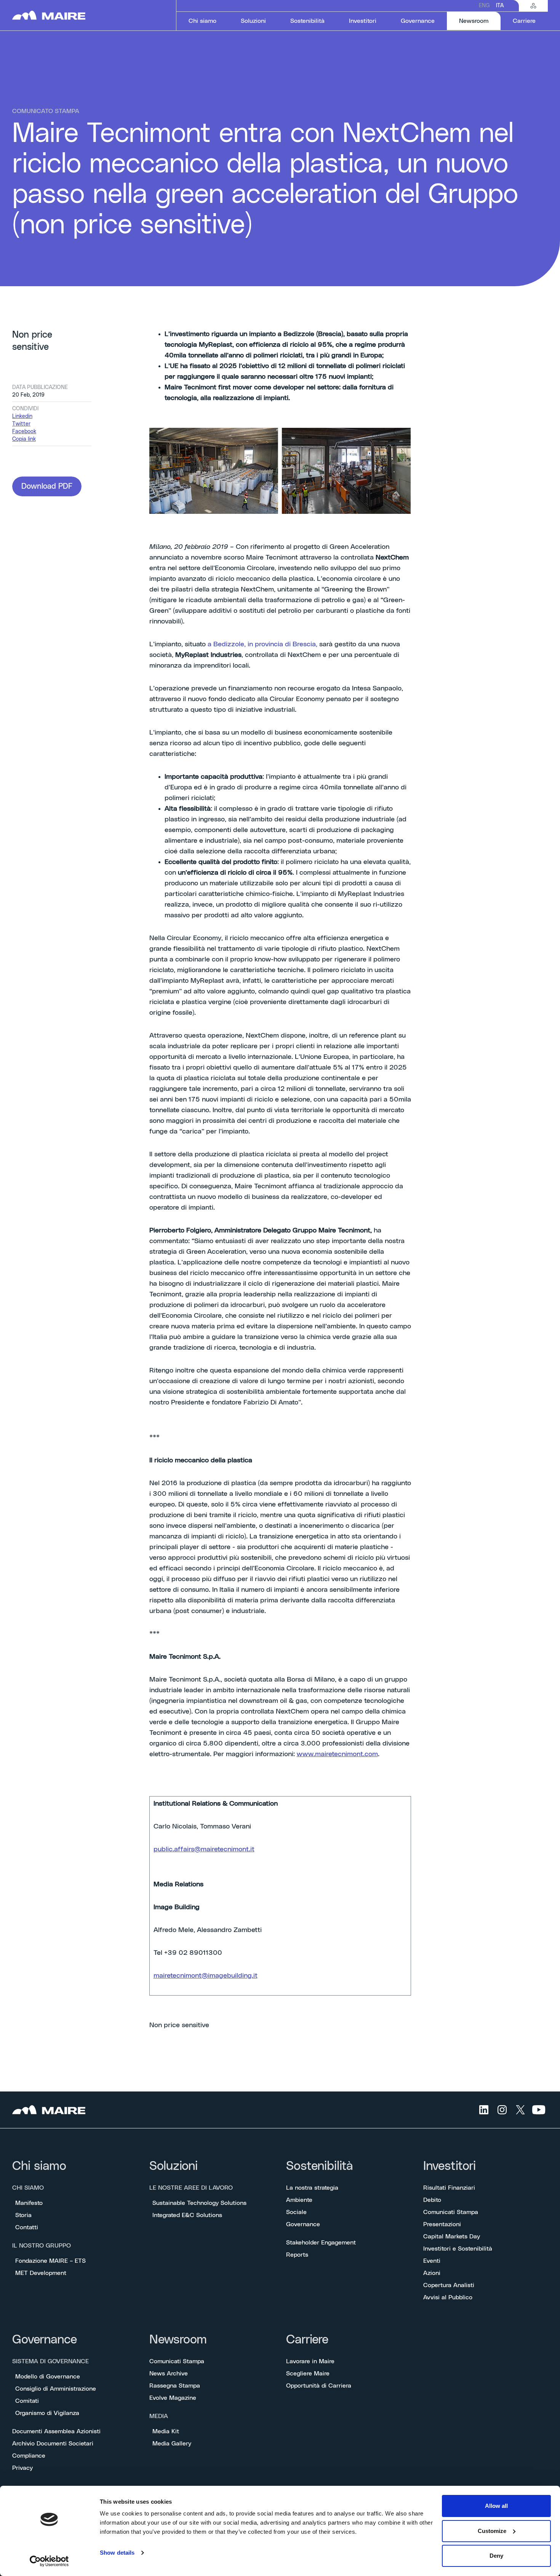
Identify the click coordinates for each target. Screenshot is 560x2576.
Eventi (432, 2261)
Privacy (22, 2468)
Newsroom (178, 2340)
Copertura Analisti (449, 2285)
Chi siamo (39, 2166)
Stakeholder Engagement (321, 2243)
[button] (47, 486)
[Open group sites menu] (533, 6)
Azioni (432, 2273)
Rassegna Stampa (175, 2386)
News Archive (169, 2374)
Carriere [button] (524, 21)
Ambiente (299, 2200)
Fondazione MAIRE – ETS (50, 2261)
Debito (432, 2200)
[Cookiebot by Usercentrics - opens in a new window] (49, 2561)
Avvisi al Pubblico (448, 2297)
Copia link (24, 439)
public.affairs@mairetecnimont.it (204, 1849)
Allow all (496, 2506)
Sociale (296, 2212)
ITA (500, 6)
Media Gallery (172, 2444)
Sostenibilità (320, 2166)
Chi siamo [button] (202, 21)
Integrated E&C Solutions (187, 2215)
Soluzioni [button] (253, 21)
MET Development (41, 2273)
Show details (117, 2553)
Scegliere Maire (308, 2374)
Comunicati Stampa (451, 2212)
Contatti (27, 2227)
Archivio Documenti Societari (53, 2444)
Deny (496, 2556)
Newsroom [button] (480, 21)
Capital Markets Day (452, 2236)
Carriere (307, 2340)
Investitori (450, 2166)
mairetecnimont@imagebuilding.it (206, 1976)
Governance (303, 2224)
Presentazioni (442, 2224)
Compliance (29, 2456)
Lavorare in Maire (310, 2361)
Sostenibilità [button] (307, 21)
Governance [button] (418, 21)
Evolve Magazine (173, 2398)
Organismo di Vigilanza (47, 2413)
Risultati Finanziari (449, 2188)
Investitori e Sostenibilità (458, 2249)
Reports (297, 2255)
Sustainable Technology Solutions (199, 2203)
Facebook (24, 432)
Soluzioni (174, 2166)
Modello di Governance (48, 2377)
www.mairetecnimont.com (337, 1754)
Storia (23, 2215)
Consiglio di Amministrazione (56, 2389)
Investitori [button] (363, 21)
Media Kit (166, 2431)
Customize (492, 2531)
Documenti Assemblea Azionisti (56, 2431)
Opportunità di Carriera (319, 2386)
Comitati (27, 2401)
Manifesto (29, 2203)
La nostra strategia (312, 2188)
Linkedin (22, 416)
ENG (484, 6)
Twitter (21, 424)
